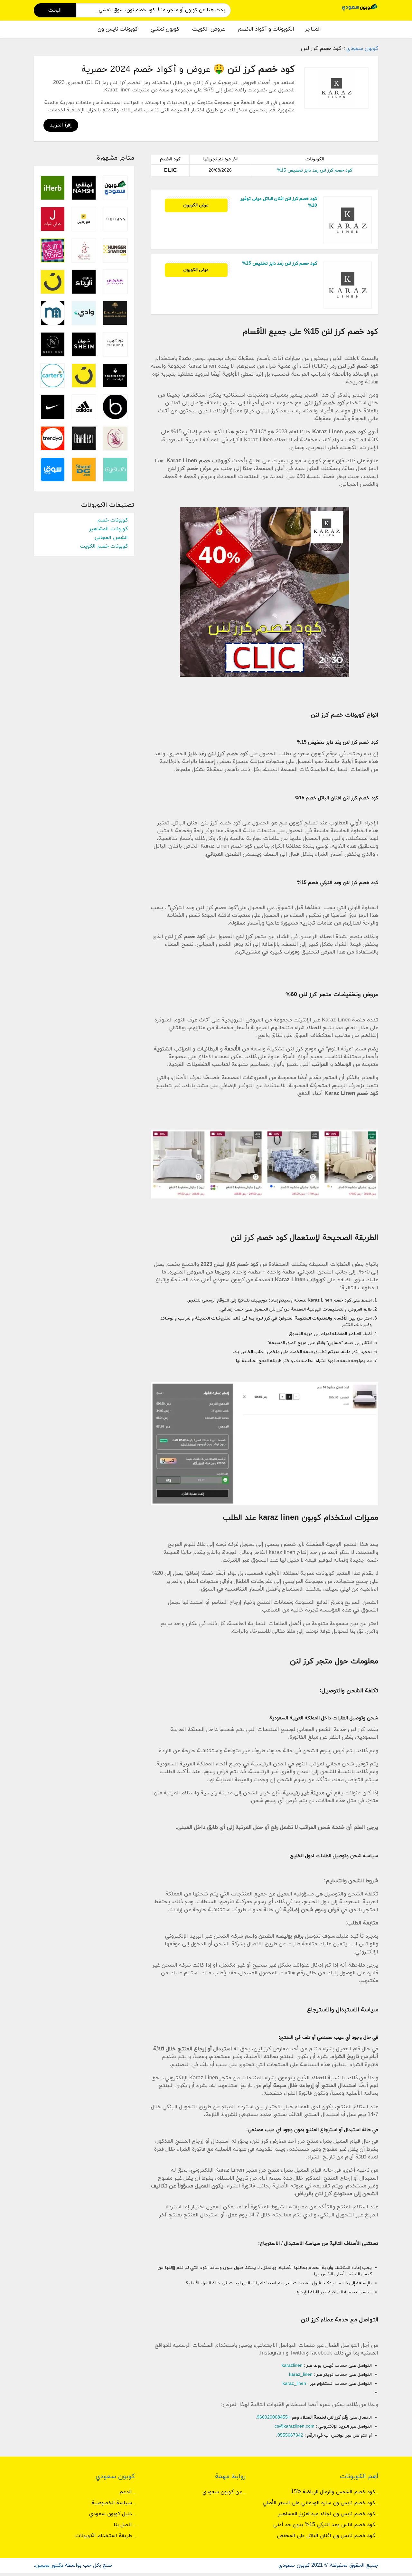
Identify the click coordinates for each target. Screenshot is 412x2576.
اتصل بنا (123, 2525)
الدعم (126, 2492)
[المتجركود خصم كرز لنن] (336, 88)
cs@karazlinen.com (295, 2426)
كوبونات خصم (112, 520)
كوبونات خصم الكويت (104, 546)
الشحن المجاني (111, 538)
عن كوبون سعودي (222, 2492)
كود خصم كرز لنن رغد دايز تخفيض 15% (315, 170)
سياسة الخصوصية (112, 2503)
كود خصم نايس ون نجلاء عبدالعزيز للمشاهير (326, 2514)
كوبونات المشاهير (108, 529)
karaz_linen (301, 2375)
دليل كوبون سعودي (111, 2514)
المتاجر (313, 29)
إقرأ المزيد (61, 125)
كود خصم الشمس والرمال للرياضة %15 (333, 2492)
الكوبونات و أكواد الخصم (266, 29)
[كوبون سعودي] (360, 7)
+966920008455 (274, 2417)
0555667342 (290, 2435)
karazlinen (292, 2366)
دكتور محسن (49, 2565)
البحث (55, 10)
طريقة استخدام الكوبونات (104, 2536)
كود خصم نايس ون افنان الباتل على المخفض (326, 2536)
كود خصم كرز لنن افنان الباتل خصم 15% (337, 798)
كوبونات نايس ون (118, 29)
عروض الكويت (209, 29)
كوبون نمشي (165, 29)
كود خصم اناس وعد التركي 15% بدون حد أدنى (324, 2525)
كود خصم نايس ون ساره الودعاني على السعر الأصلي (319, 2503)
